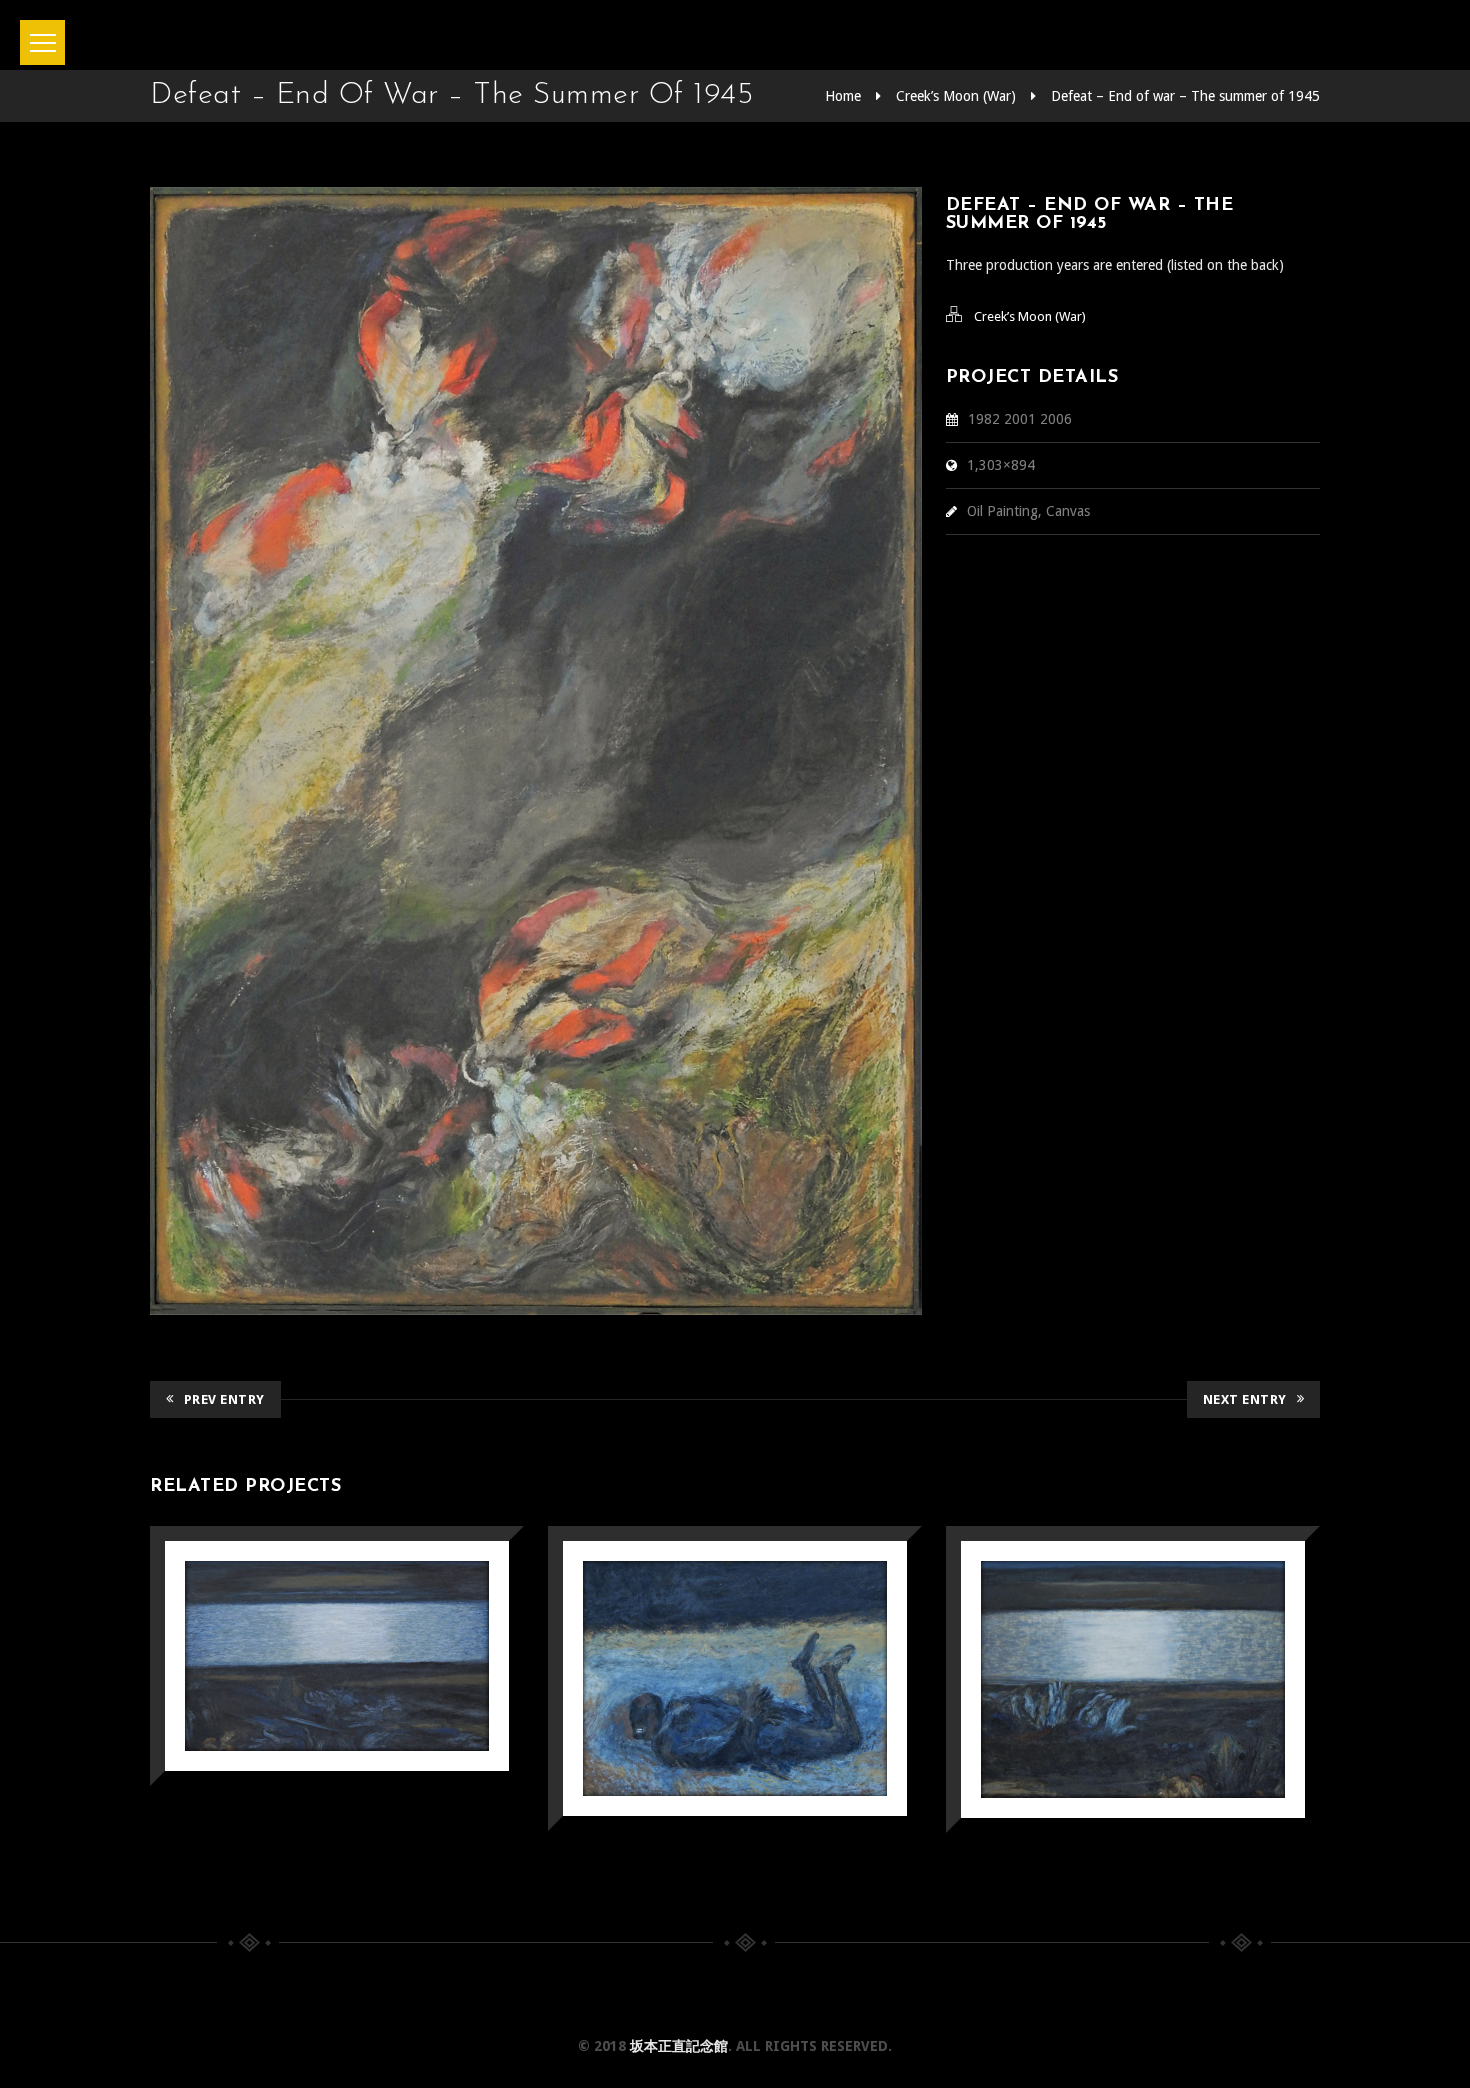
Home (843, 96)
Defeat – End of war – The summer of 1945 (1185, 96)
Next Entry (1245, 1399)
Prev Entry (224, 1399)
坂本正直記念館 (679, 2046)
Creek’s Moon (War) (956, 96)
